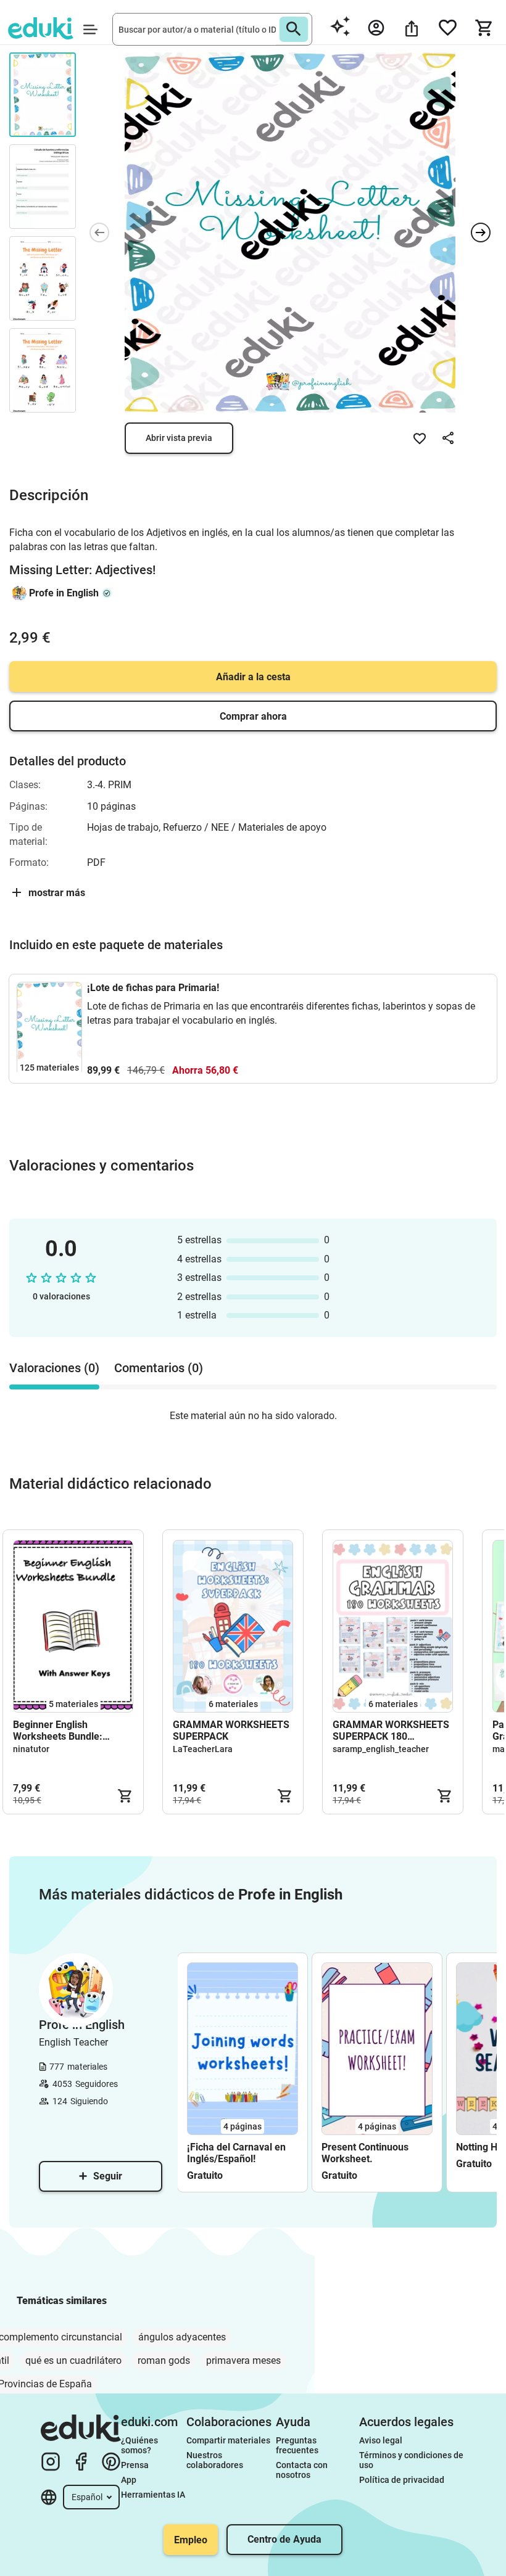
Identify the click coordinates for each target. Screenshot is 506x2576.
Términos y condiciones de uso (412, 2460)
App (129, 2480)
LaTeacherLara (203, 1749)
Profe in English (64, 593)
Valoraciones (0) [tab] (54, 1368)
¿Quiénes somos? (140, 2445)
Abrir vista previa (179, 438)
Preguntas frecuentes (297, 2445)
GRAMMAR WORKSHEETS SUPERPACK (231, 1730)
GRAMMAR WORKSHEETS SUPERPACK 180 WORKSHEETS (391, 1730)
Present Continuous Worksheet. (365, 2153)
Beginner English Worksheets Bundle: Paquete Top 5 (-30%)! (62, 1730)
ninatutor (31, 1749)
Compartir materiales (228, 2440)
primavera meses (243, 2360)
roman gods (164, 2360)
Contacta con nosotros (303, 2470)
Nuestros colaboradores (215, 2460)
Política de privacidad (402, 2480)
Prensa (135, 2465)
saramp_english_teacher (381, 1749)
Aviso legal (381, 2440)
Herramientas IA (153, 2495)
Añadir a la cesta (253, 677)
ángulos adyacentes (182, 2337)
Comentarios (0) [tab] (159, 1368)
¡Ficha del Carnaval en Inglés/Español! (236, 2153)
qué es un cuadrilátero (73, 2360)
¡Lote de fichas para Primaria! (153, 988)
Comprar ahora (253, 716)
